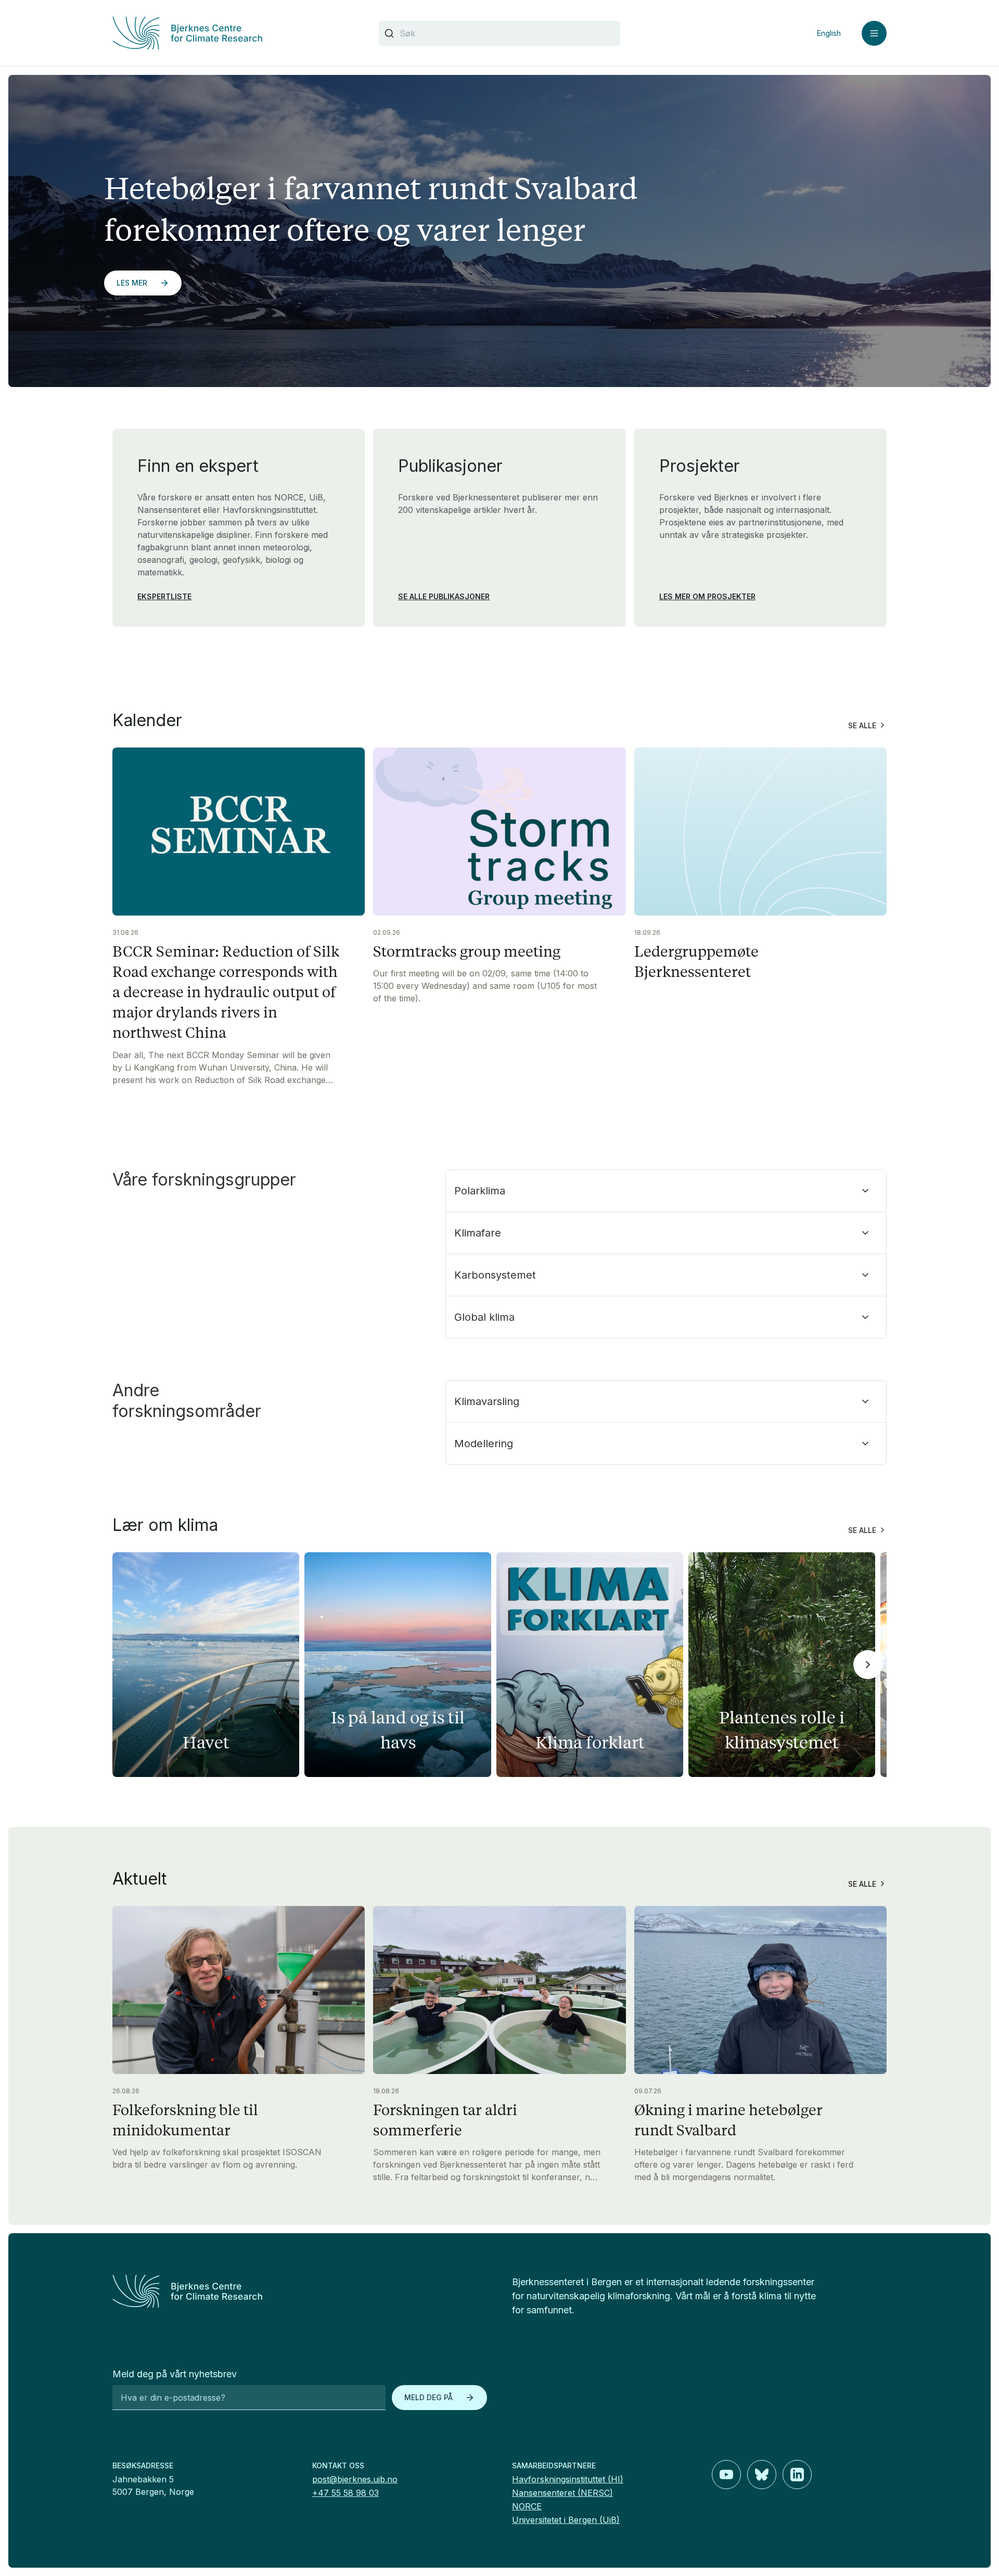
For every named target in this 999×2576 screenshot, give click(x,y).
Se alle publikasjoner (444, 596)
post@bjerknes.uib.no (355, 2479)
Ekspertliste (164, 596)
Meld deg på (428, 2397)
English (829, 33)
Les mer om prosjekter (707, 596)
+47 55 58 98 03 (345, 2493)
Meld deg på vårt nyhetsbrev (175, 2374)
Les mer (132, 283)
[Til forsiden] (233, 33)
